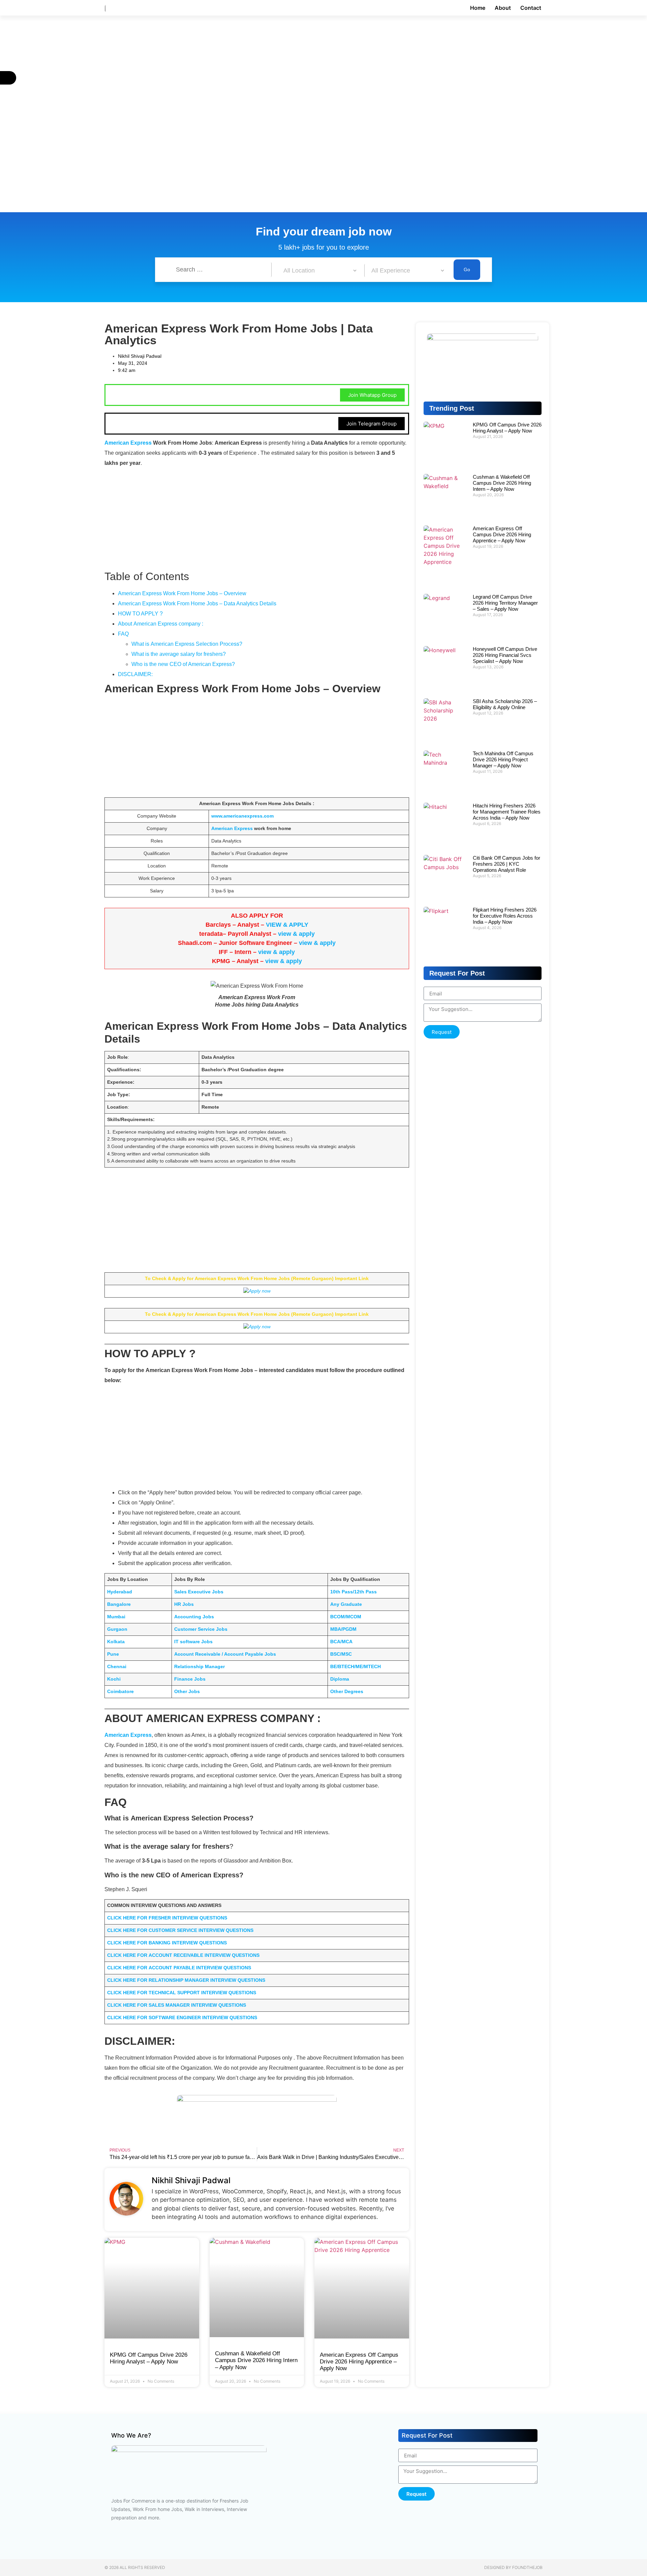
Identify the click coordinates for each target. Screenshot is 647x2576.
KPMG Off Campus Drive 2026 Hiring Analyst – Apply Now (149, 2358)
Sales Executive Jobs (199, 1592)
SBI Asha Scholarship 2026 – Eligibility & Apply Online (505, 704)
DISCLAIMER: (135, 674)
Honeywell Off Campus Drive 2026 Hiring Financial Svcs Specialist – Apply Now (505, 655)
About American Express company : (161, 624)
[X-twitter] (214, 2542)
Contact (531, 8)
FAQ (123, 634)
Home (478, 8)
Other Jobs (187, 1691)
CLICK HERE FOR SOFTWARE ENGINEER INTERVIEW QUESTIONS (182, 2017)
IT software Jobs (193, 1642)
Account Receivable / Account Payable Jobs (225, 1654)
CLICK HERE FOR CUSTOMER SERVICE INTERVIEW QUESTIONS (180, 1930)
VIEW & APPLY (287, 925)
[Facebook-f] (113, 2542)
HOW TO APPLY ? (140, 614)
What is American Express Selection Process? (187, 644)
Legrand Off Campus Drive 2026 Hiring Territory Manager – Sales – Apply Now (505, 603)
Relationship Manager (199, 1666)
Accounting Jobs (194, 1617)
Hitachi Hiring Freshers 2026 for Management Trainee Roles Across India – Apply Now (507, 812)
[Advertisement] (202, 65)
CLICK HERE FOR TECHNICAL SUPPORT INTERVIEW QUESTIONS (182, 1993)
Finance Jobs (190, 1679)
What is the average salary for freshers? (179, 654)
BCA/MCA (341, 1642)
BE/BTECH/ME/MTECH (356, 1666)
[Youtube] (133, 2542)
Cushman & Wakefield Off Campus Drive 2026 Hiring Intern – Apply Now (256, 2360)
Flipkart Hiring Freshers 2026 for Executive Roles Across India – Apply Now (505, 916)
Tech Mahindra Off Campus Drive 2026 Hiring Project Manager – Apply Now (503, 759)
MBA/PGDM (343, 1629)
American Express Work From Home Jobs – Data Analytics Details (197, 603)
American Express (128, 443)
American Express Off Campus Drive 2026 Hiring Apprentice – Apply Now (359, 2362)
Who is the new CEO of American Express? (183, 664)
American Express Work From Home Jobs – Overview (182, 593)
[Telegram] (483, 380)
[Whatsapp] (526, 380)
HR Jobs (184, 1604)
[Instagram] (174, 2542)
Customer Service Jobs (201, 1629)
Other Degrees (347, 1691)
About (503, 8)
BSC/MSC (341, 1654)
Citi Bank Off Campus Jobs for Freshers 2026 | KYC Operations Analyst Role (506, 864)
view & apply (296, 934)
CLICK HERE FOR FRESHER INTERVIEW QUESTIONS (167, 1918)
